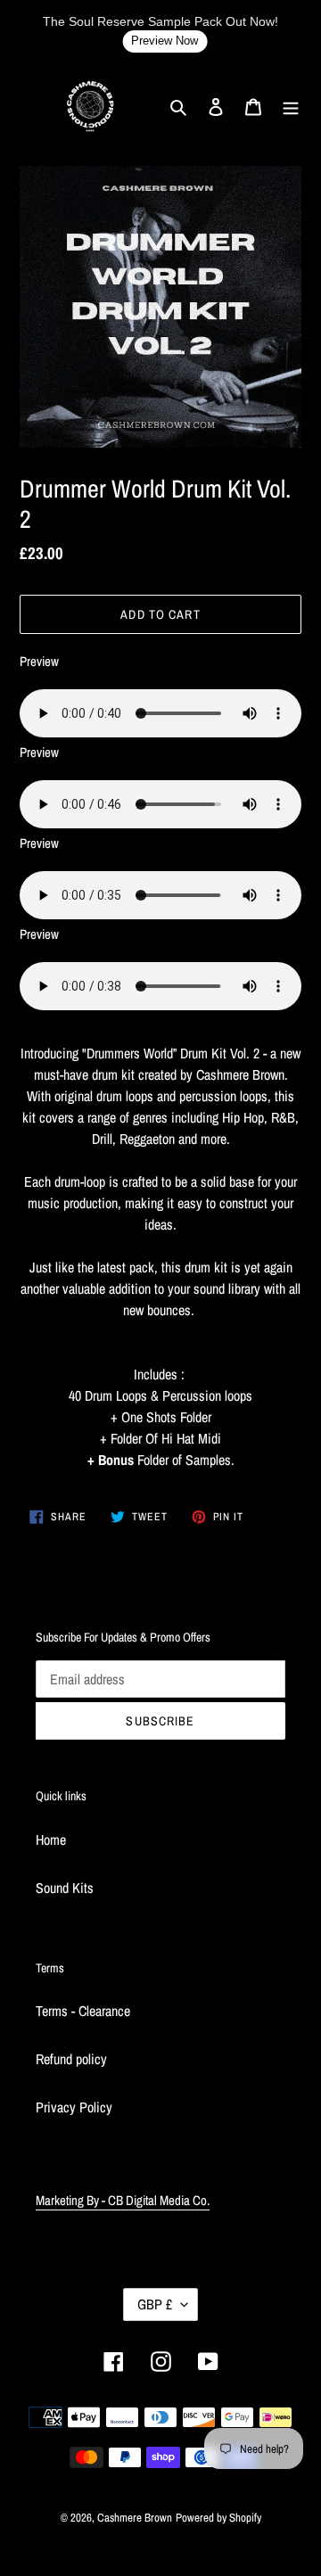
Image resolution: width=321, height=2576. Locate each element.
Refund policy (71, 2059)
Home (51, 1839)
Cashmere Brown (135, 2518)
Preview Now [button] (165, 41)
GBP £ (155, 2304)
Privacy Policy (74, 2107)
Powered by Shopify (218, 2518)
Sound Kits (65, 1888)
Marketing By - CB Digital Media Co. (123, 2200)
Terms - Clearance (83, 2011)
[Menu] (291, 105)
